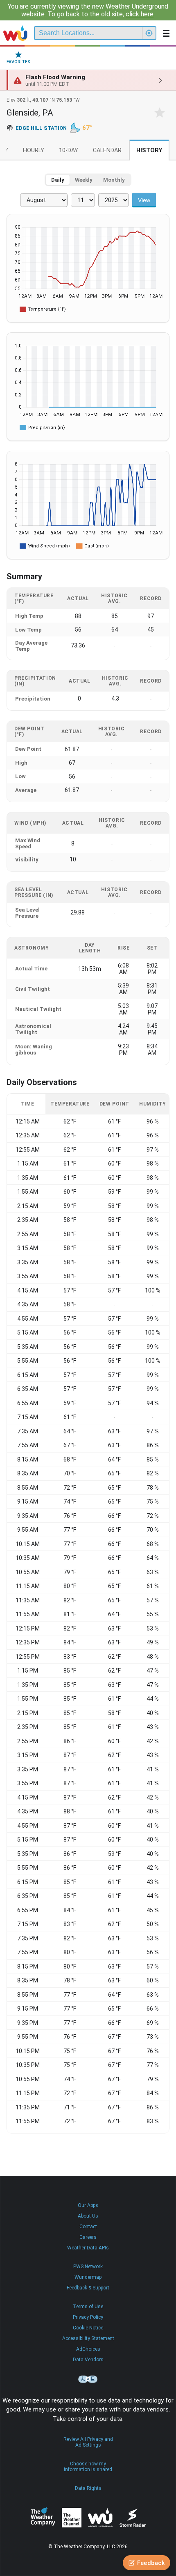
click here (140, 14)
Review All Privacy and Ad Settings (88, 2442)
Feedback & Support (88, 2288)
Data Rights (88, 2488)
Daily (58, 180)
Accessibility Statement (88, 2338)
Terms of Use (88, 2307)
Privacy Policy (88, 2317)
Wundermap (88, 2277)
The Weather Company (43, 2518)
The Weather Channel (72, 2518)
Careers (88, 2237)
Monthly (114, 180)
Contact (88, 2227)
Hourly (34, 150)
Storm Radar (132, 2517)
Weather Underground (100, 2518)
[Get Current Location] (149, 33)
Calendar (107, 150)
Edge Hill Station (41, 128)
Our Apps (88, 2205)
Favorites (18, 62)
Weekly (84, 180)
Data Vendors (88, 2360)
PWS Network (88, 2267)
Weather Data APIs (88, 2248)
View (144, 200)
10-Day (69, 150)
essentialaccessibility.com (88, 2379)
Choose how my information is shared (88, 2467)
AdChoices (88, 2349)
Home (15, 33)
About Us (88, 2216)
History (149, 150)
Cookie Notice (88, 2328)
